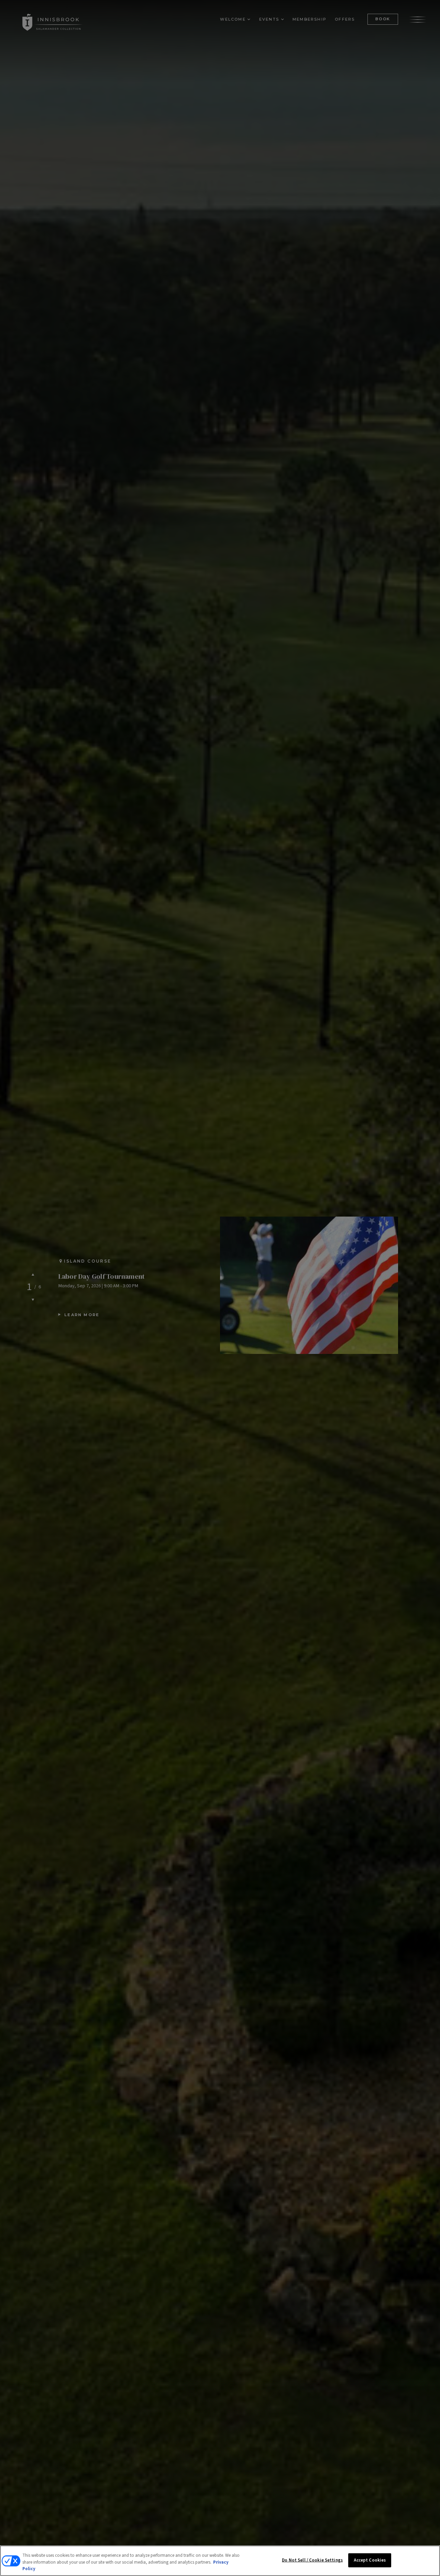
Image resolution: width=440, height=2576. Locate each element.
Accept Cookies (370, 2560)
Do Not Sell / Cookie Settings (312, 2560)
